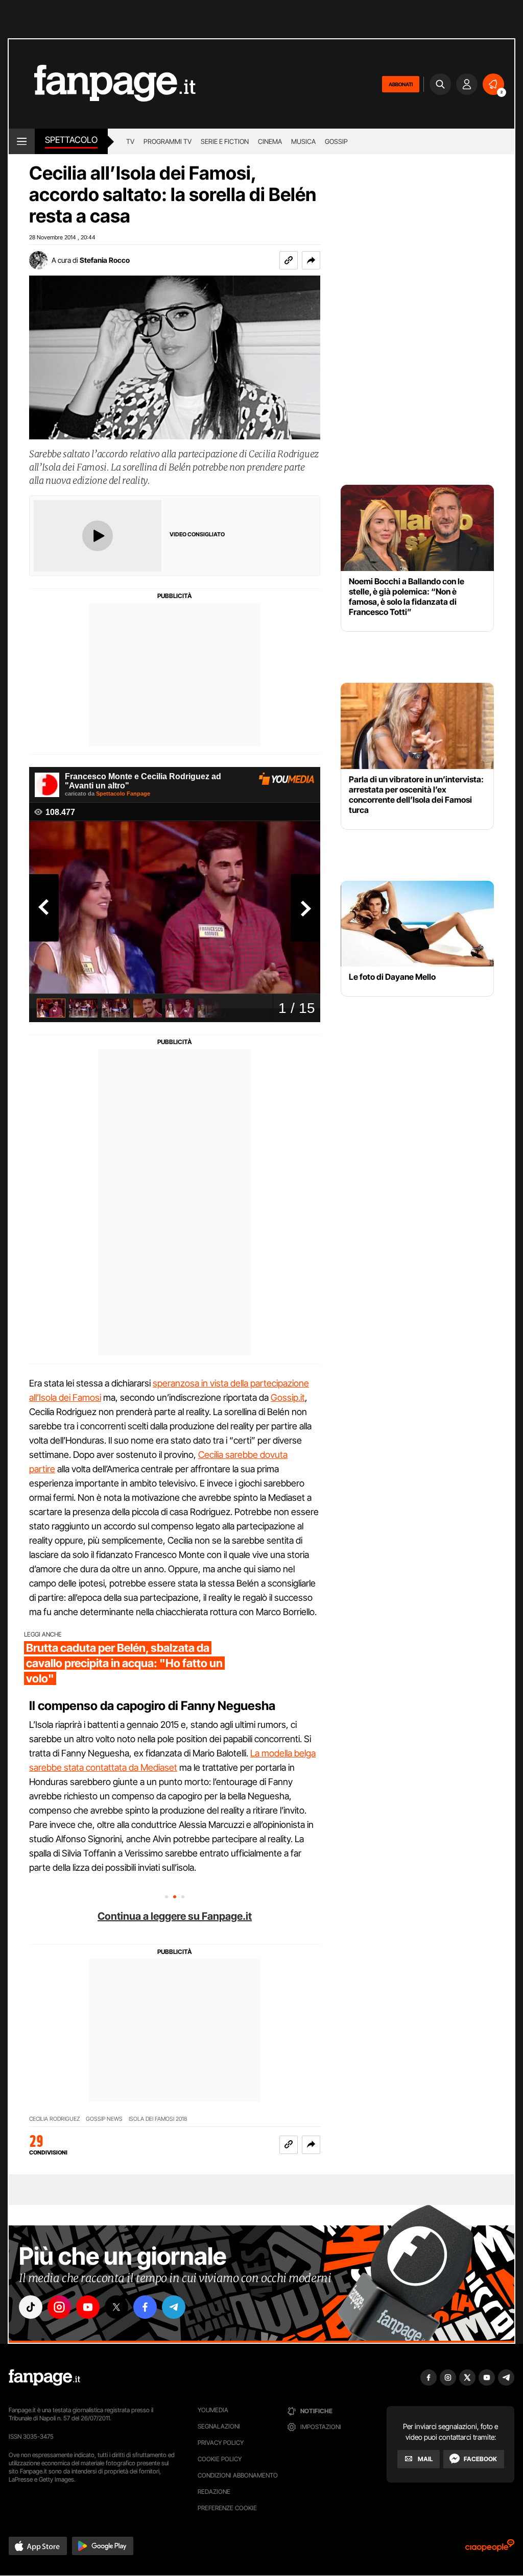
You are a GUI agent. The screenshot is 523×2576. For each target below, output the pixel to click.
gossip (336, 141)
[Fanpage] (44, 2377)
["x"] (116, 2307)
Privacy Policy (221, 2443)
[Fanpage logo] (102, 84)
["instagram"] (59, 2307)
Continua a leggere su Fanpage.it (175, 1916)
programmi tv (168, 141)
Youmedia (213, 2410)
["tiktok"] (31, 2307)
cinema (270, 141)
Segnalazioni (219, 2426)
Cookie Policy (220, 2459)
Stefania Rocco (105, 260)
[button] (311, 260)
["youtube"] (88, 2307)
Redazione (214, 2492)
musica (303, 141)
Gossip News (104, 2119)
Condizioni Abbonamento (238, 2475)
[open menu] (22, 141)
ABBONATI (401, 84)
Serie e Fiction (225, 141)
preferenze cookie (227, 2508)
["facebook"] (145, 2307)
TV (130, 141)
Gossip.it (288, 1397)
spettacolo (71, 140)
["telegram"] (174, 2307)
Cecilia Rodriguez (54, 2119)
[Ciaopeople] (490, 2549)
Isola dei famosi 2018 (158, 2119)
